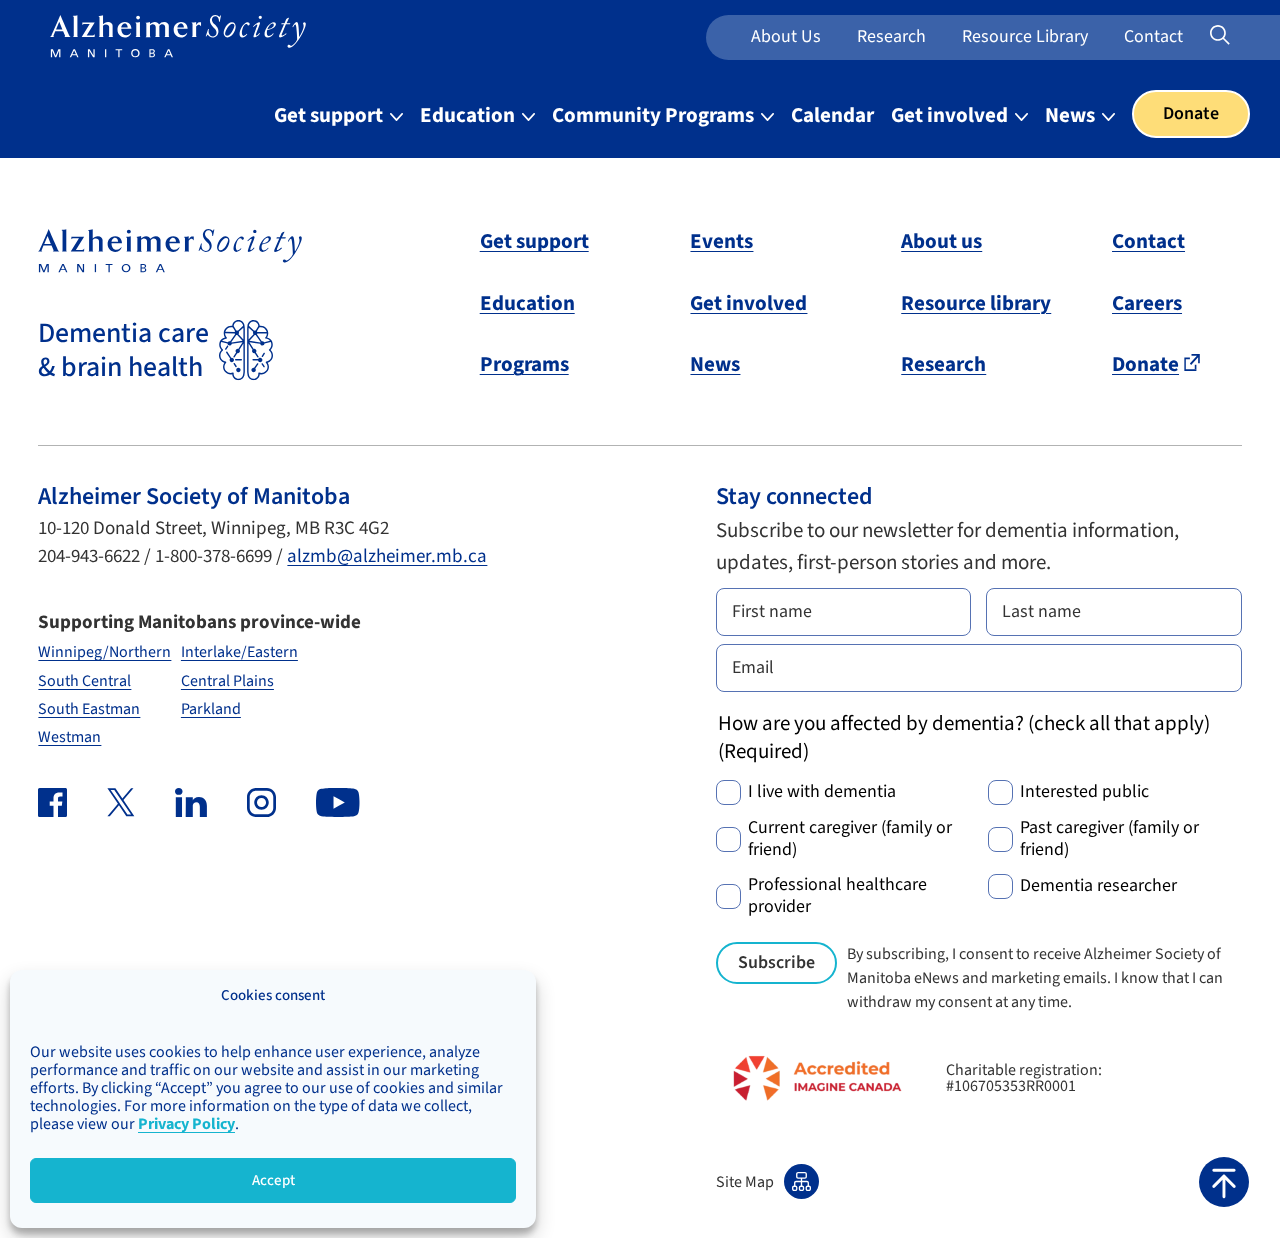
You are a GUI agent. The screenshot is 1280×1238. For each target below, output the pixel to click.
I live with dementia (822, 792)
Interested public (1084, 792)
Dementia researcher (1098, 886)
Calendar (832, 115)
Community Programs (655, 115)
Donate (1191, 113)
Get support (330, 115)
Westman (69, 737)
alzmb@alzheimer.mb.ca (387, 556)
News (1072, 115)
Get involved (951, 115)
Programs (524, 364)
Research (891, 36)
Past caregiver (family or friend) (1109, 839)
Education (469, 115)
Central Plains (227, 681)
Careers (1147, 303)
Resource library (976, 303)
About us (786, 36)
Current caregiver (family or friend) (850, 839)
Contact (1153, 36)
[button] (1224, 1182)
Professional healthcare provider (837, 896)
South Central (84, 681)
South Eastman (89, 709)
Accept (273, 1180)
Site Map (745, 1182)
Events (721, 241)
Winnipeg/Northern (104, 652)
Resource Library (1025, 36)
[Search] (1246, 36)
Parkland (211, 709)
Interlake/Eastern (239, 652)
